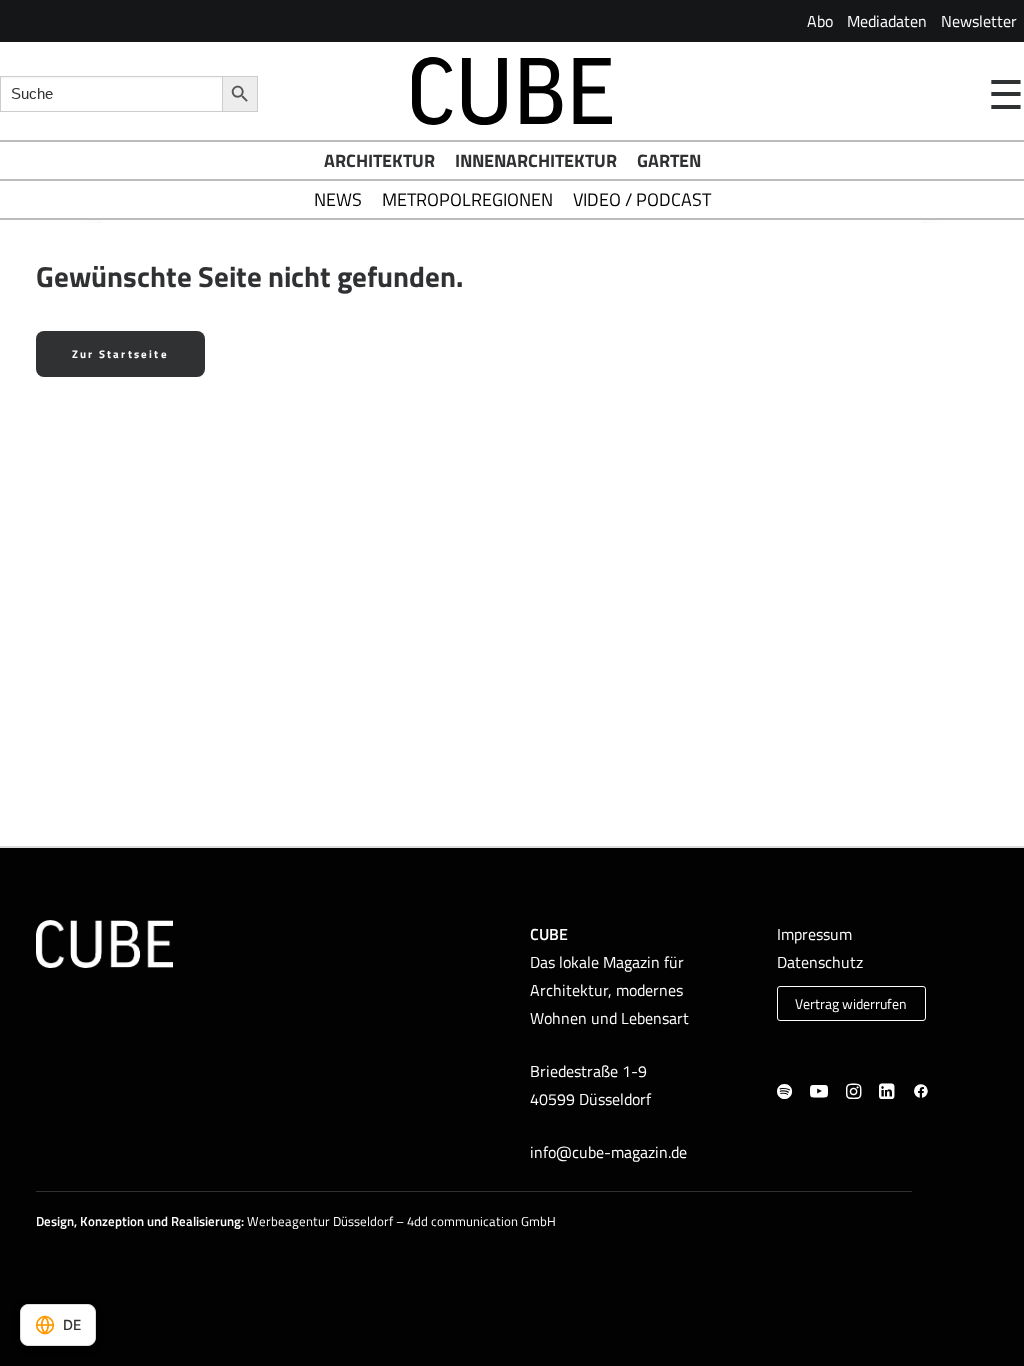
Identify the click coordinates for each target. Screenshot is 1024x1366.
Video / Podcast (642, 199)
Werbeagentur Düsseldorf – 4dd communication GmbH (401, 1221)
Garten (669, 160)
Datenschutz (820, 962)
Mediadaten (887, 21)
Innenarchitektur (536, 160)
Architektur (379, 160)
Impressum (814, 934)
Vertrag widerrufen (851, 1004)
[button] (784, 1093)
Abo (820, 21)
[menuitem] (820, 21)
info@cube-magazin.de (608, 1152)
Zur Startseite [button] (120, 354)
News (338, 199)
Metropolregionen (467, 199)
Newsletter (979, 21)
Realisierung (206, 1221)
